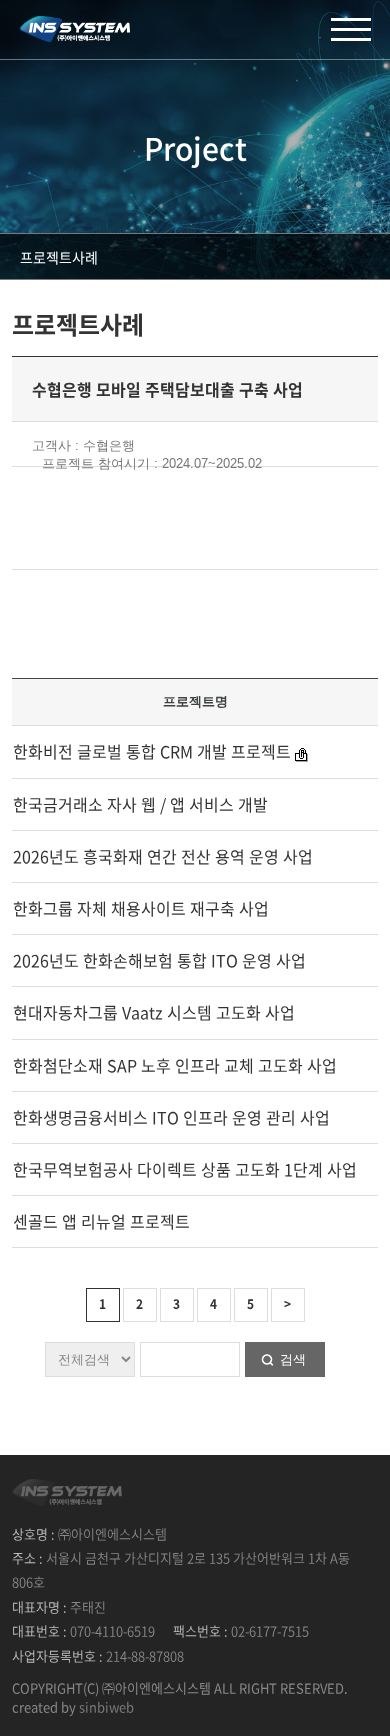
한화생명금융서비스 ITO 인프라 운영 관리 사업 (171, 1117)
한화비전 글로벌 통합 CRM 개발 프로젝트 (152, 751)
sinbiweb (106, 1706)
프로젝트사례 (59, 257)
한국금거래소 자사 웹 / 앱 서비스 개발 (140, 804)
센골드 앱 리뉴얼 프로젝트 (101, 1221)
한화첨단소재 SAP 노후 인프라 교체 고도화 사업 (175, 1065)
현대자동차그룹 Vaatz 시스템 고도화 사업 (154, 1012)
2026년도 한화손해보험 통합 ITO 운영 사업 (159, 960)
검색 (293, 1359)
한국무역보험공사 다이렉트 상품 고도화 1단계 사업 (185, 1169)
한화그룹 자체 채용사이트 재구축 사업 (141, 908)
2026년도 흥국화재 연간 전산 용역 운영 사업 (163, 856)
